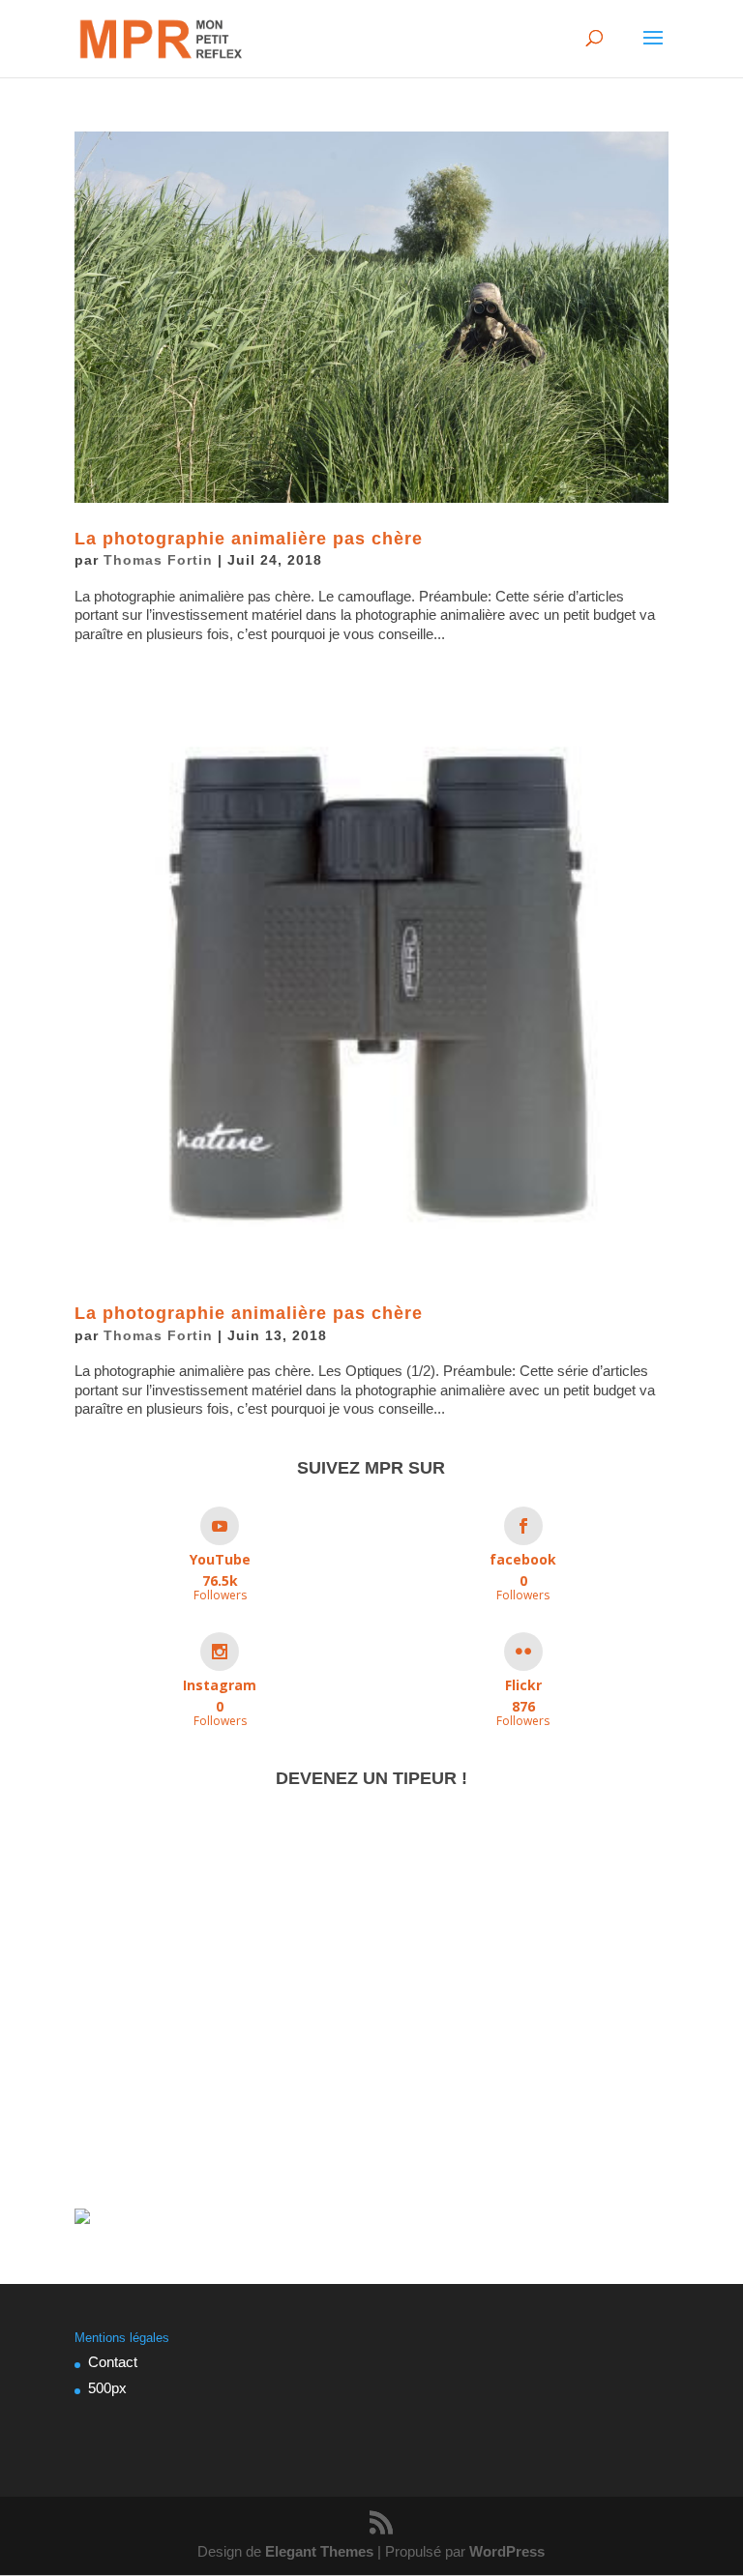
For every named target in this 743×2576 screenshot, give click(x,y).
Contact (113, 2362)
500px (107, 2388)
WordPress (507, 2551)
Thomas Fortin (158, 560)
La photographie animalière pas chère (249, 539)
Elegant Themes (319, 2551)
